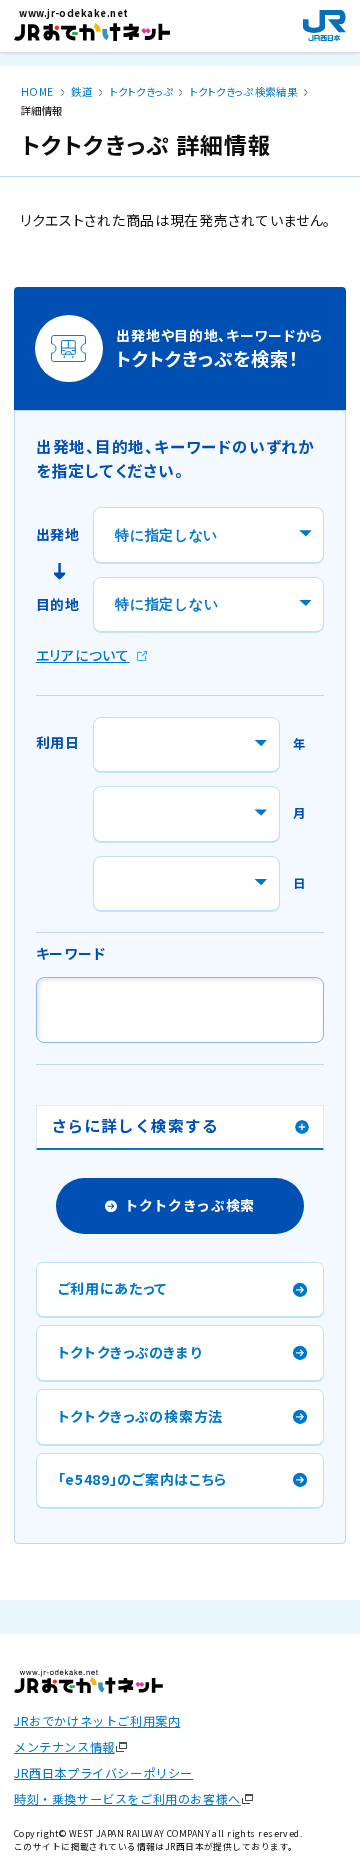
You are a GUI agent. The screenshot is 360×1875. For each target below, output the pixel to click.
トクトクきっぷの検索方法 (140, 1416)
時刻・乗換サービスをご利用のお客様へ (127, 1799)
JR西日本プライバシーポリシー (103, 1773)
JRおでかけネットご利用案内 (97, 1721)
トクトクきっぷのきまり (130, 1352)
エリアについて (83, 655)
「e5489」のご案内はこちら (142, 1479)
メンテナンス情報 (64, 1747)
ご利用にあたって (113, 1288)
